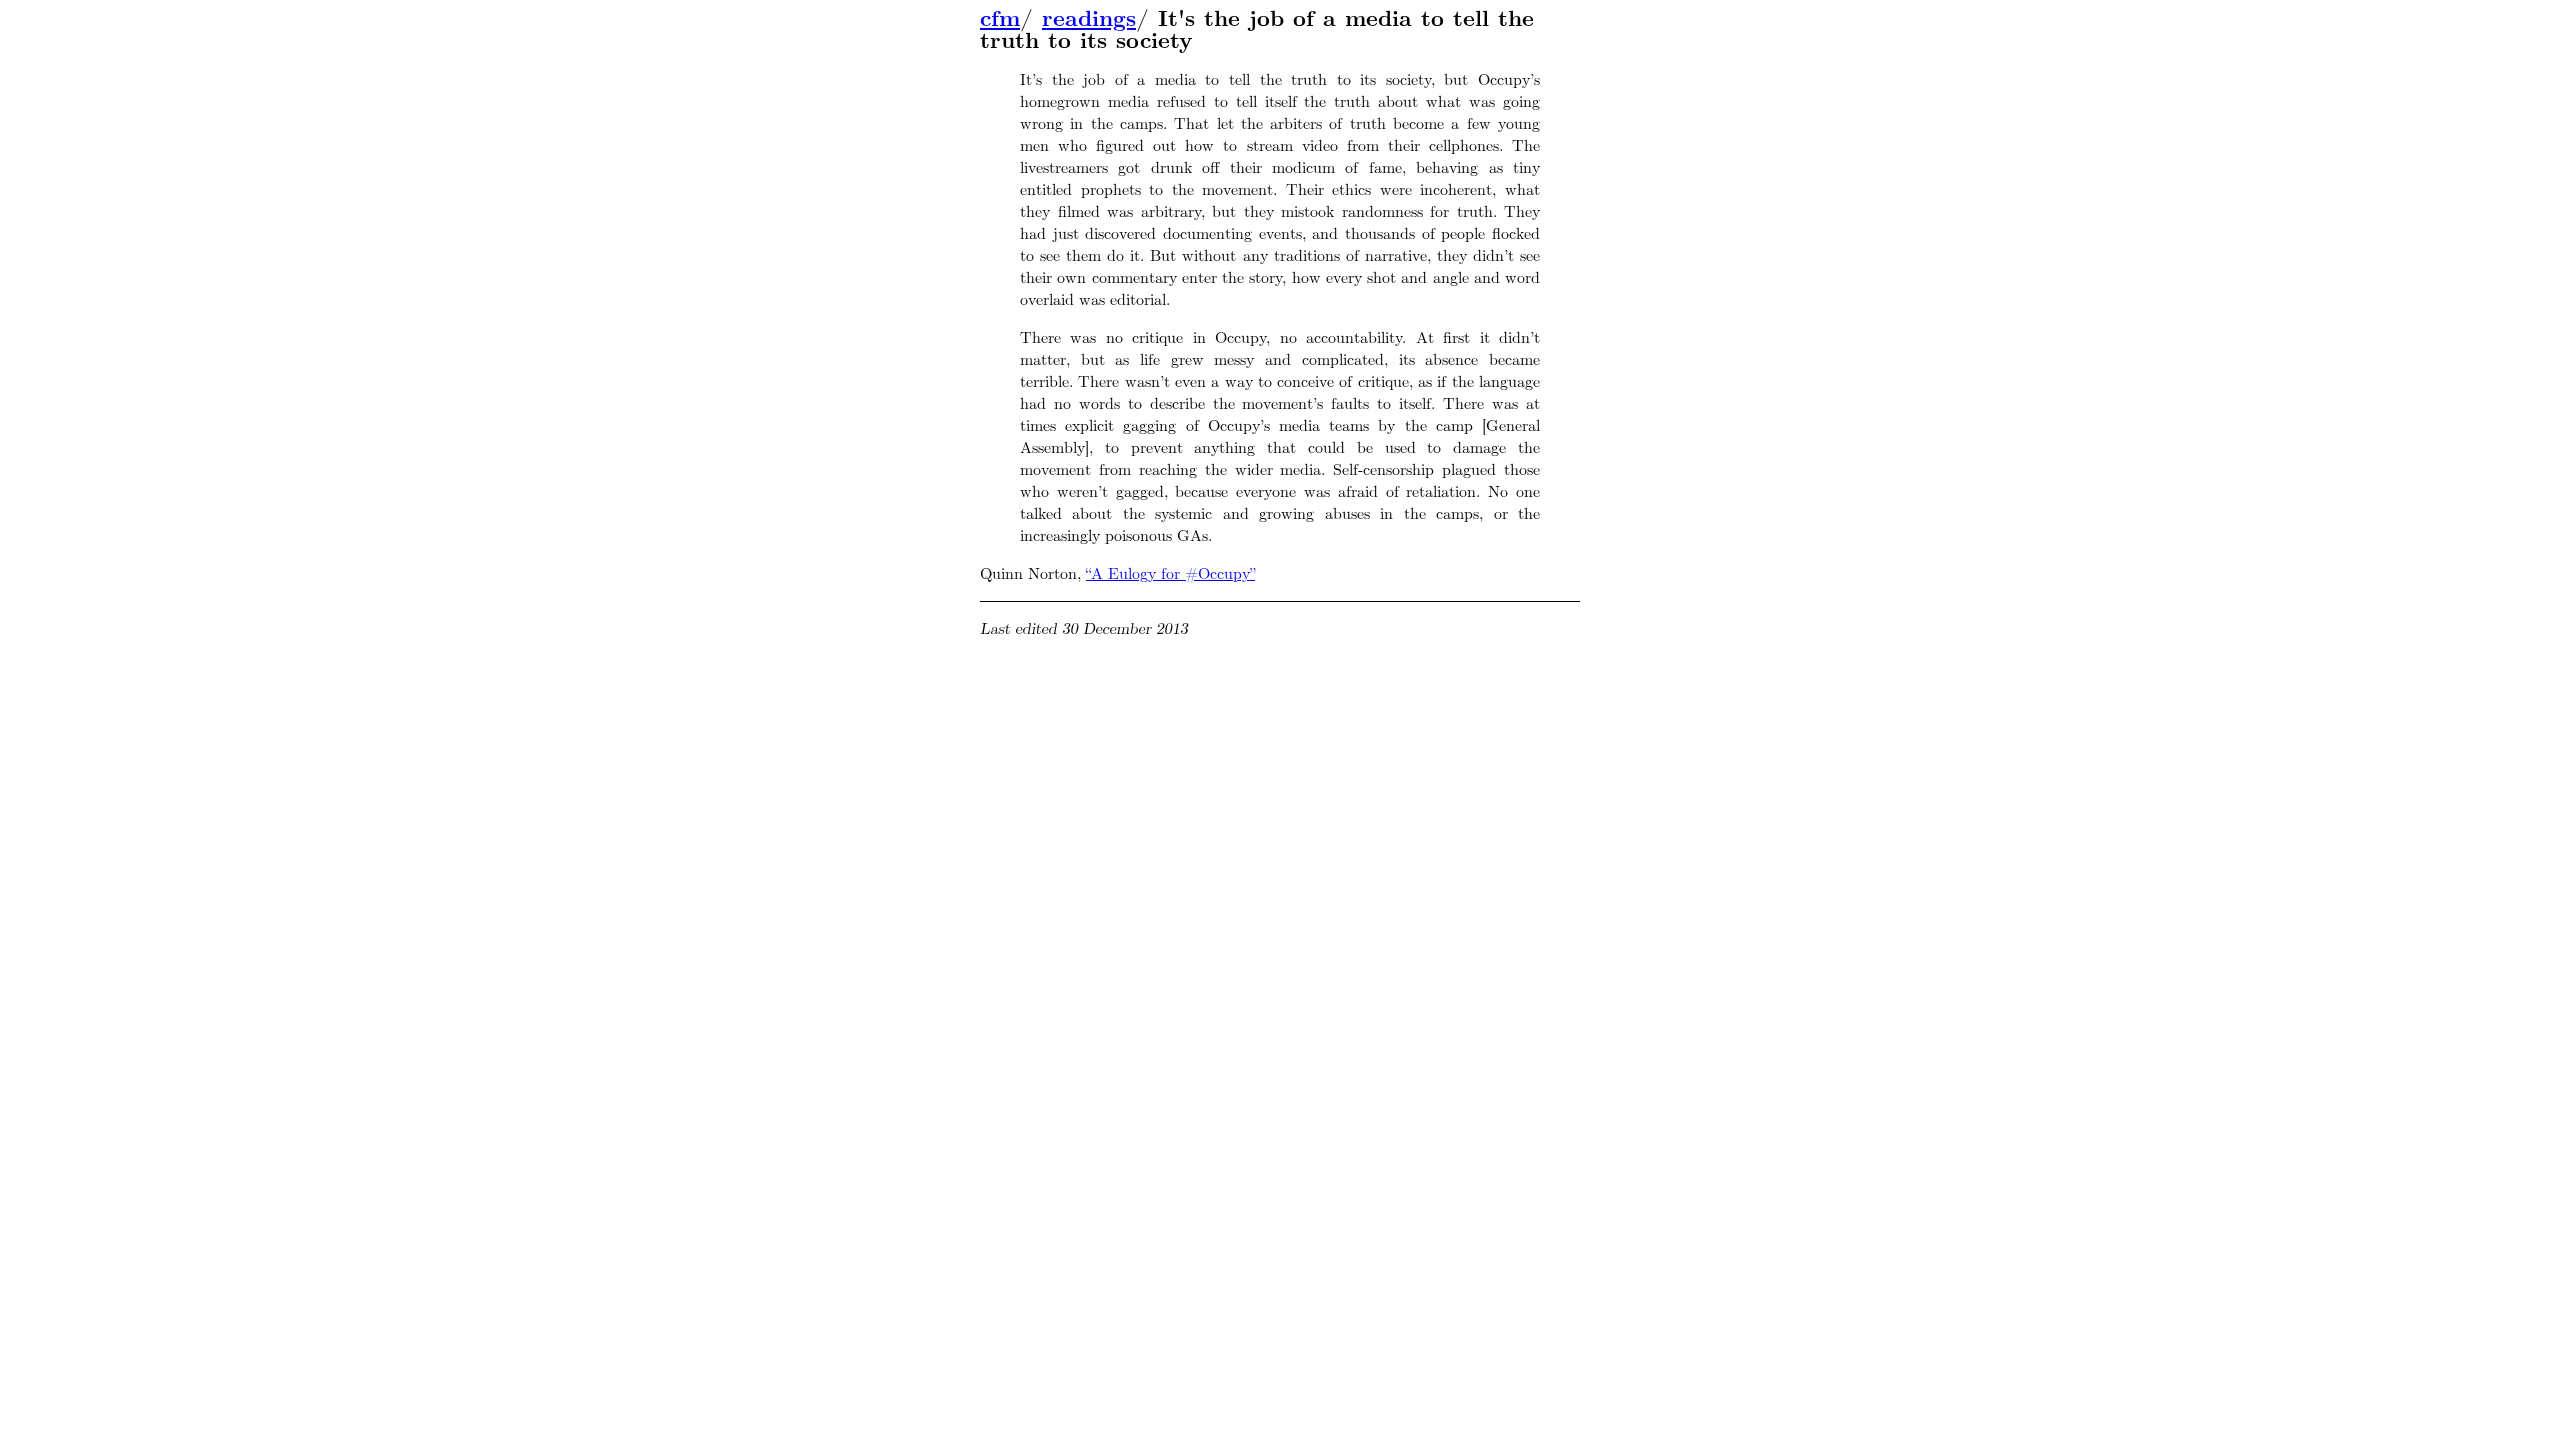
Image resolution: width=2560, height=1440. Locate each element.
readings (1089, 19)
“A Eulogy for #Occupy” (1170, 573)
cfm (1000, 19)
